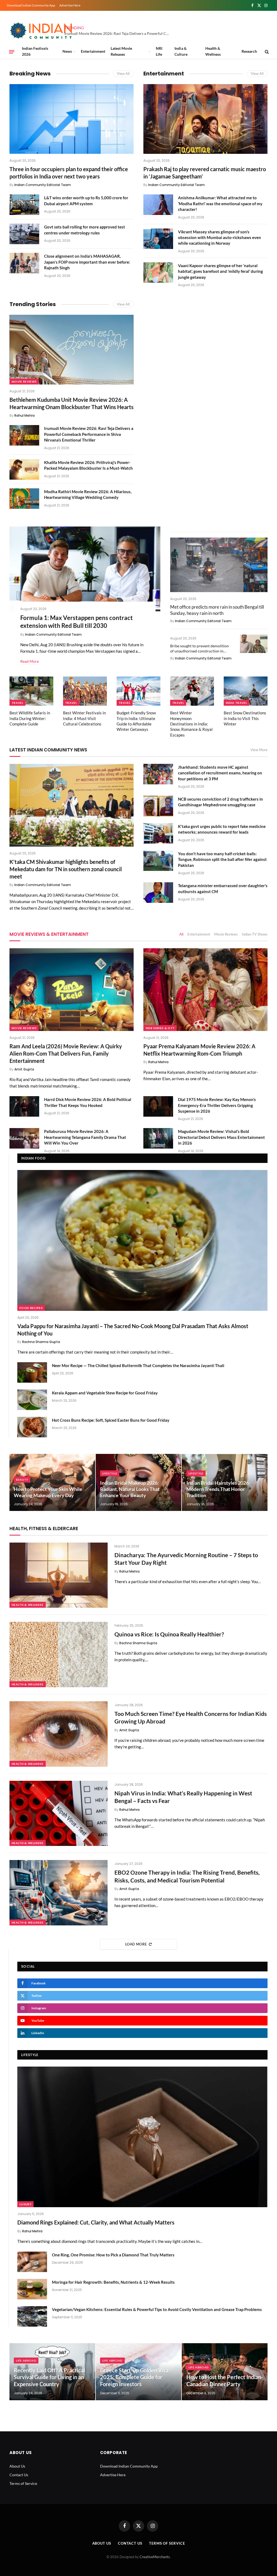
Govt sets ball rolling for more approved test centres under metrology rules (85, 230)
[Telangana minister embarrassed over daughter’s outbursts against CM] (158, 893)
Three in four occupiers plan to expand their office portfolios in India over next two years (69, 173)
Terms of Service (23, 2483)
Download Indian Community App (31, 5)
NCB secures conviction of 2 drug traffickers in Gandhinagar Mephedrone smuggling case (220, 802)
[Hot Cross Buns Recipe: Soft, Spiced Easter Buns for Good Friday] (32, 1427)
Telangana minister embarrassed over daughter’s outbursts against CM (223, 888)
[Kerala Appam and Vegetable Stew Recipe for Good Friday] (32, 1400)
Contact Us (19, 2475)
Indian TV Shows (255, 934)
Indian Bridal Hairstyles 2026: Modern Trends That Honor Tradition (218, 1489)
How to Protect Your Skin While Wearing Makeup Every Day (48, 1492)
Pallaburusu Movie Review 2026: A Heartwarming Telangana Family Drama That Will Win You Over (85, 1137)
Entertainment (93, 51)
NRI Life (159, 51)
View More (259, 750)
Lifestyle (110, 1473)
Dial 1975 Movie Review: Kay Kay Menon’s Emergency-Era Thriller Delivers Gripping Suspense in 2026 (217, 1105)
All (181, 934)
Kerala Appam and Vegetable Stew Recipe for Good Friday (105, 1393)
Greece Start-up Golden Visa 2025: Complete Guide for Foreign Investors (134, 2377)
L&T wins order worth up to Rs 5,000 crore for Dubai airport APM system (86, 200)
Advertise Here (70, 5)
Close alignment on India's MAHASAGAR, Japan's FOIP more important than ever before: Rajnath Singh (87, 262)
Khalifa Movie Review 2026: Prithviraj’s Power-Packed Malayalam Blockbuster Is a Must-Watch (88, 465)
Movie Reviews (24, 382)
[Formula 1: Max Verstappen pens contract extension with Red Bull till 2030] (85, 569)
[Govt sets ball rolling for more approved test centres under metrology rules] (24, 234)
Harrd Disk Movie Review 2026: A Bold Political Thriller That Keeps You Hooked (88, 1102)
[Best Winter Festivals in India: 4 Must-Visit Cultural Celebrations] (85, 691)
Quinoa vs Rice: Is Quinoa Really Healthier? (169, 1634)
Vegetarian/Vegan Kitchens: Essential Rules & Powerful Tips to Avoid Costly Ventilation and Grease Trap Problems (157, 2309)
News (67, 51)
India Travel (236, 703)
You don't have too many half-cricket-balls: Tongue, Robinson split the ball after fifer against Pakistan (222, 859)
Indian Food (33, 1158)
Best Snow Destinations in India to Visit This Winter (245, 718)
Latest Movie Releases (121, 51)
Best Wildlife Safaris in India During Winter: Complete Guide (30, 718)
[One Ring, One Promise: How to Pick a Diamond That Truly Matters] (32, 2262)
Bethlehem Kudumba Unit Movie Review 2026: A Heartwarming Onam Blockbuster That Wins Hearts (72, 403)
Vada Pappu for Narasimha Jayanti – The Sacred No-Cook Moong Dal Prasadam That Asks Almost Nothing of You (133, 1330)
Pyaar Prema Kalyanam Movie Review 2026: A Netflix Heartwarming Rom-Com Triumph (199, 1050)
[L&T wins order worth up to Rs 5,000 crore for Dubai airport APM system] (24, 205)
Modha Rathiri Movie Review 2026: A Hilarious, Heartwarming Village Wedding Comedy (88, 494)
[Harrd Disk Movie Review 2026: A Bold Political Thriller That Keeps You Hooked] (24, 1106)
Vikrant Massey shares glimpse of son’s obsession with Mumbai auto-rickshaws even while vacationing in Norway (220, 238)
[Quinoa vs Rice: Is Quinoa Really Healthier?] (59, 1655)
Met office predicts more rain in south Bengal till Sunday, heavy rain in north (217, 610)
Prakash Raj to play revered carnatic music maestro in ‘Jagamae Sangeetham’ (205, 173)
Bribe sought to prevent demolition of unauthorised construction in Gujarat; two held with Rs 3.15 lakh (199, 649)
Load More (136, 1944)
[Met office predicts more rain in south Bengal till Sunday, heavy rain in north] (219, 565)
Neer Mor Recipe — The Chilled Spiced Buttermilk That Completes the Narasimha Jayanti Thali (138, 1365)
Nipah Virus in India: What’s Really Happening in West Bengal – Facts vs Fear (183, 1797)
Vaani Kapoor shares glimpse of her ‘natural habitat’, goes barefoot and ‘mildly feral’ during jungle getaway (220, 271)
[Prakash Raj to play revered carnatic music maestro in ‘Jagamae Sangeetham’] (205, 119)
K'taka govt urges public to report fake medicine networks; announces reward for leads (222, 829)
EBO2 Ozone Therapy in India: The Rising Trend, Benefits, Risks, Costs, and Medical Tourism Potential (187, 1876)
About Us (17, 2466)
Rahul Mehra (24, 415)
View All (123, 74)
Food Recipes (31, 1308)
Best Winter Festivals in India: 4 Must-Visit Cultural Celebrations (84, 718)
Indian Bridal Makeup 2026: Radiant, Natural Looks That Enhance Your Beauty (130, 1489)
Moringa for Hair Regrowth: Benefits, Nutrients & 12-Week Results (113, 2282)
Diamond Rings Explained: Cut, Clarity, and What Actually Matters (96, 2222)
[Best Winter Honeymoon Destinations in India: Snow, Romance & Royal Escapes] (192, 691)
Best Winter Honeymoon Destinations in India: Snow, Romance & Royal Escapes (191, 724)
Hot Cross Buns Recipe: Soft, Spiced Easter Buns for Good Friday (111, 1420)
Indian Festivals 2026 (35, 51)
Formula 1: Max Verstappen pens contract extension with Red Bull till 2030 (77, 622)
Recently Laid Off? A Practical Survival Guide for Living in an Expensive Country (49, 2377)
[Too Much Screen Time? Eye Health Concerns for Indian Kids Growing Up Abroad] (59, 1734)
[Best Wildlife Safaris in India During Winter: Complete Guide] (31, 691)
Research (249, 51)
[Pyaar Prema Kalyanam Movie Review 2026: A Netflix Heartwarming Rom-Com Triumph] (205, 990)
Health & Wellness (213, 51)
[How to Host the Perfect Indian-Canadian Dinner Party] (225, 2372)
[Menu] (12, 52)
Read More (29, 661)
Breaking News (30, 74)
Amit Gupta (24, 1069)
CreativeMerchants (155, 2557)
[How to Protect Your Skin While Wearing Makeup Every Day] (52, 1482)
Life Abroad (26, 2360)
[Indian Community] (42, 31)
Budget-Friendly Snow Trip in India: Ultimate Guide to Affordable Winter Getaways (136, 721)
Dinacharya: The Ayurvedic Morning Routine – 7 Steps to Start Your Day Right (186, 1559)
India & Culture (181, 51)
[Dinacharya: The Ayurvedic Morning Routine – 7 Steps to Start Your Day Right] (59, 1575)
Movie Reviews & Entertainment (49, 934)
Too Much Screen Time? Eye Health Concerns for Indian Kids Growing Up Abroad (191, 1718)
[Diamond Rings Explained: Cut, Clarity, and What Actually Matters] (142, 2137)
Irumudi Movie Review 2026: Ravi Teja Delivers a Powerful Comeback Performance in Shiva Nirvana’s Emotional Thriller (118, 33)
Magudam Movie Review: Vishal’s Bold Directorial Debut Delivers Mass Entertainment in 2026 (221, 1137)
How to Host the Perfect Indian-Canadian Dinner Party (225, 2381)
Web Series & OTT (160, 1028)
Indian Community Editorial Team (43, 185)
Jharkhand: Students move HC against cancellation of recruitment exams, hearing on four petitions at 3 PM (220, 773)
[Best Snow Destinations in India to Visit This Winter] (246, 691)
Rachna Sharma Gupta (41, 1342)
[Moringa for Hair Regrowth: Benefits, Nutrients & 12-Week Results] (32, 2289)
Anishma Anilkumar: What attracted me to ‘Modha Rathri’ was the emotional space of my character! (220, 203)
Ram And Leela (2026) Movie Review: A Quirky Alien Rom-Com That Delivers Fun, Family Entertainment (66, 1053)
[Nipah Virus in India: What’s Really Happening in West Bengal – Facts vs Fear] (59, 1814)
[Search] (266, 52)
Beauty (22, 1480)
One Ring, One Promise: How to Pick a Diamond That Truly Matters (113, 2255)
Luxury (25, 2204)
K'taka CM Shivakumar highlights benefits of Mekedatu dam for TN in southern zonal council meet (66, 869)
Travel (17, 703)
